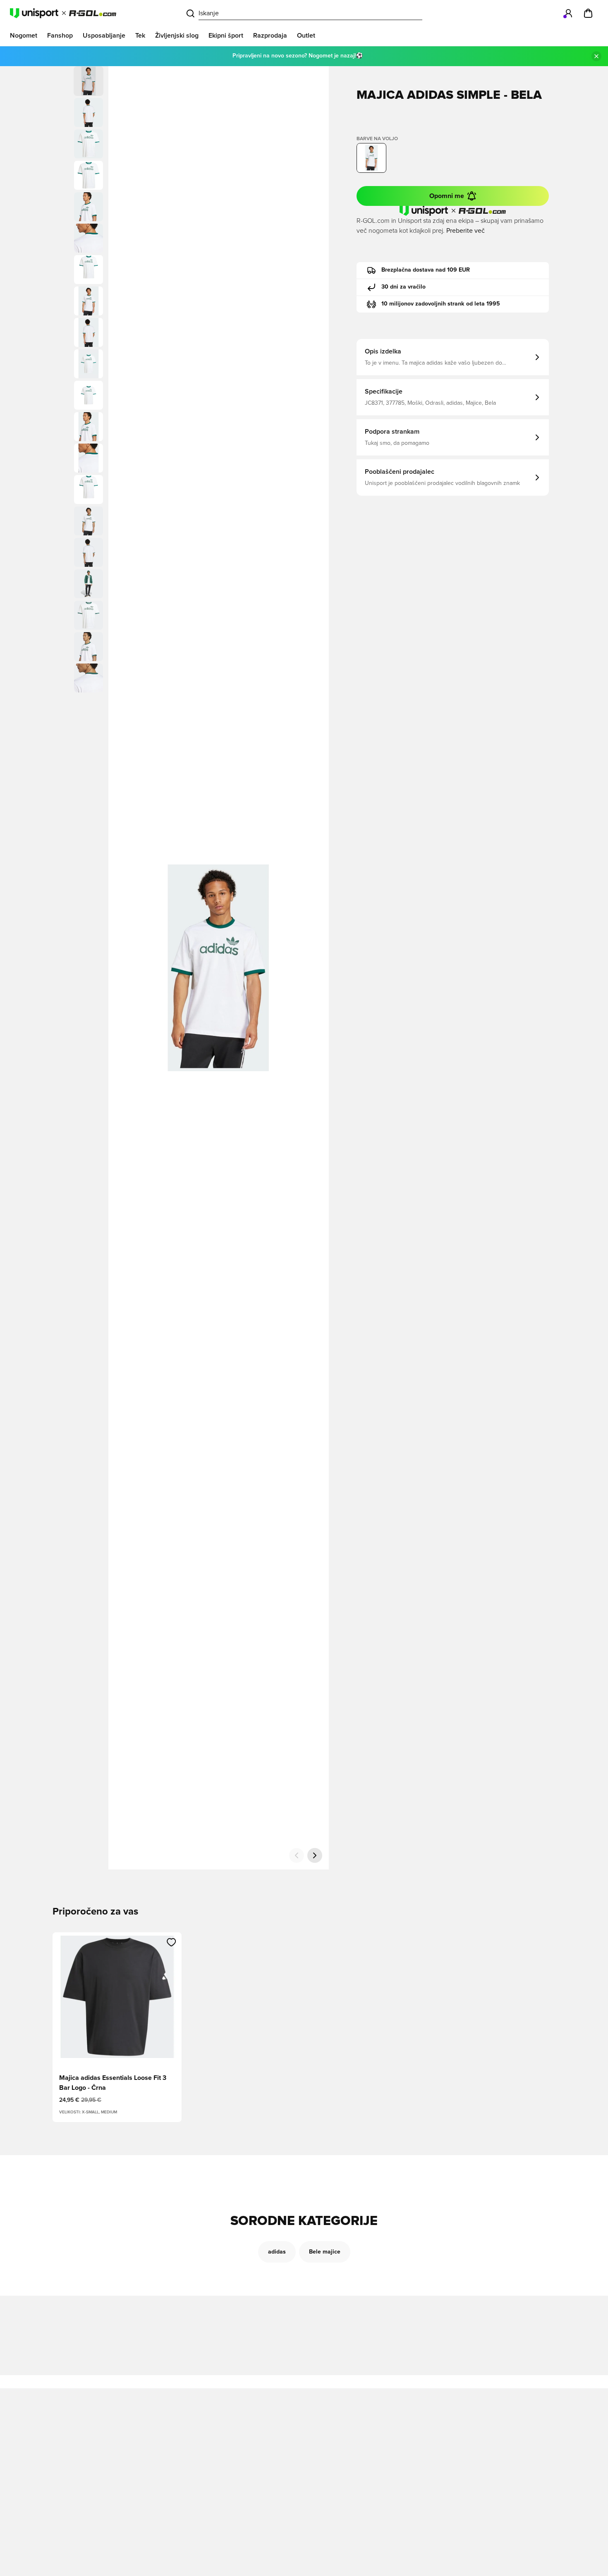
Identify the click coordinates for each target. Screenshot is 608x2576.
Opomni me (447, 196)
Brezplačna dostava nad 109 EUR (426, 270)
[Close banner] (596, 56)
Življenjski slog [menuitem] (177, 36)
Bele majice (325, 2252)
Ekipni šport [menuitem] (226, 36)
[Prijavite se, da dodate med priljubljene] (171, 1942)
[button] (89, 112)
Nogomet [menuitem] (24, 36)
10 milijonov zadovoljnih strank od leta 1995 (441, 304)
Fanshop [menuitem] (60, 36)
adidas (277, 2252)
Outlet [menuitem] (306, 36)
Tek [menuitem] (140, 36)
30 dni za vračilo (403, 287)
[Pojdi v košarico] (588, 13)
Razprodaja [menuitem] (270, 36)
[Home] (63, 13)
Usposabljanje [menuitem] (104, 36)
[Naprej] (315, 1855)
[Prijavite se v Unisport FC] (568, 13)
